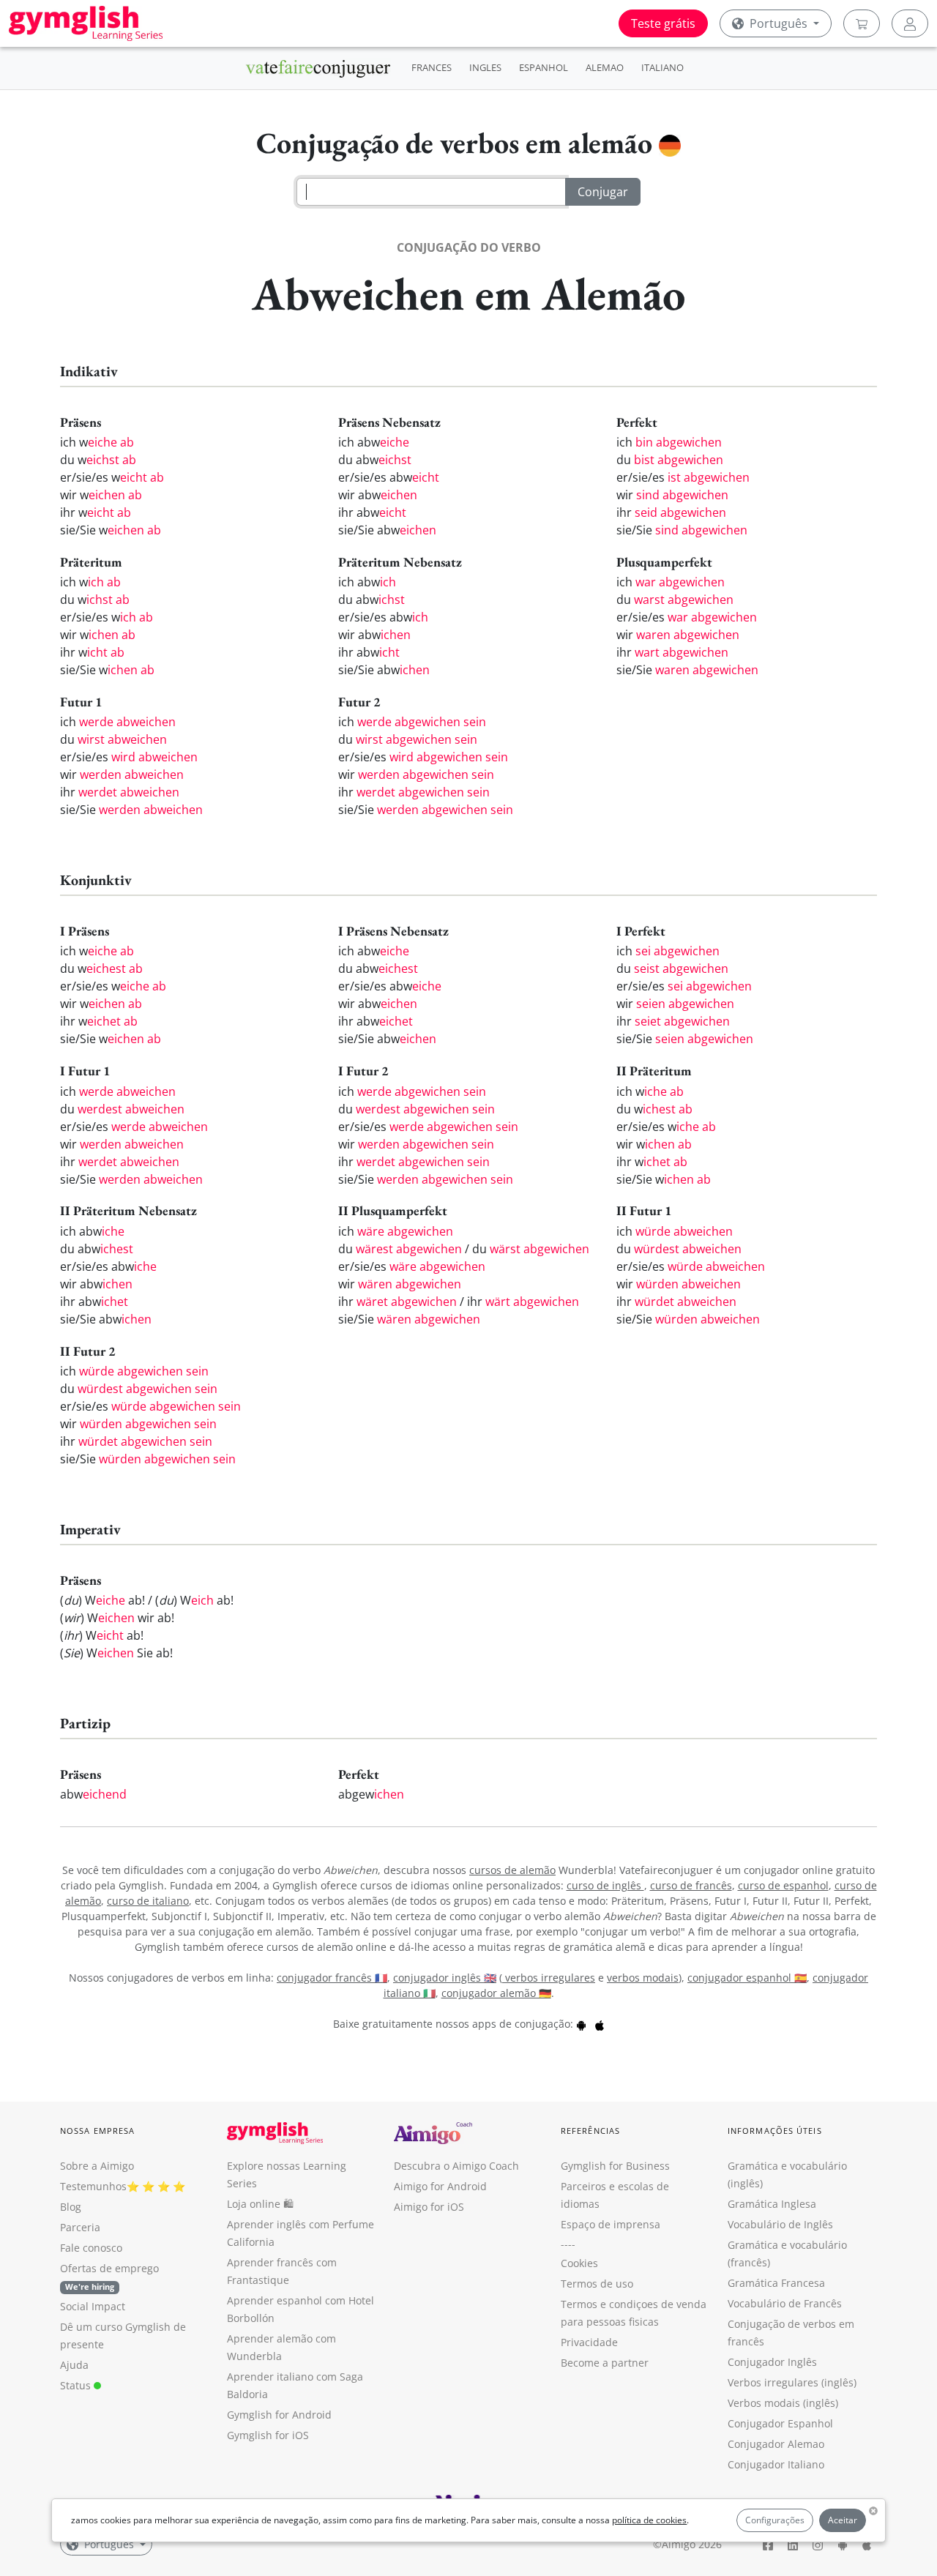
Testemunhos (93, 2186)
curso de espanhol (783, 1885)
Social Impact (93, 2306)
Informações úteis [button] (775, 2131)
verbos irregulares (549, 1978)
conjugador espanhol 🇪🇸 (747, 1978)
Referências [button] (590, 2131)
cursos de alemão (512, 1870)
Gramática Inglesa (772, 2204)
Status (77, 2385)
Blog (71, 2207)
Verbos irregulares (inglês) (792, 2382)
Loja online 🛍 (260, 2204)
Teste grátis (663, 23)
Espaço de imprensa (611, 2224)
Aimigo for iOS (429, 2207)
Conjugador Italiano (776, 2464)
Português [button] (779, 23)
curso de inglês (605, 1885)
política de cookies (649, 2520)
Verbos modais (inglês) (783, 2403)
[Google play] (581, 2024)
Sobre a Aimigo (97, 2166)
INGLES (485, 67)
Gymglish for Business (615, 2166)
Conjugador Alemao (776, 2444)
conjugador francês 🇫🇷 (332, 1978)
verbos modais (643, 1978)
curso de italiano (148, 1901)
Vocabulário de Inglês (780, 2224)
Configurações (775, 2520)
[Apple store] (600, 2024)
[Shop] (862, 23)
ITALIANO (662, 67)
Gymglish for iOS (268, 2435)
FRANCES (432, 67)
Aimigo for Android (440, 2186)
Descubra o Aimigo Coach (456, 2166)
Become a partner (605, 2363)
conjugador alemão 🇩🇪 (496, 1993)
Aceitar (843, 2520)
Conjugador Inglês (772, 2362)
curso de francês (691, 1885)
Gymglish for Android (279, 2415)
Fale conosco (91, 2248)
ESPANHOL (544, 67)
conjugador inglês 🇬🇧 (445, 1978)
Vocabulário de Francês (785, 2303)
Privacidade (589, 2342)
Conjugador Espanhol (780, 2423)
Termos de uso (597, 2284)
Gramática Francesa (776, 2283)
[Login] (910, 23)
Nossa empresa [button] (97, 2131)
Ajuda (74, 2365)
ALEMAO (605, 67)
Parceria (80, 2227)
